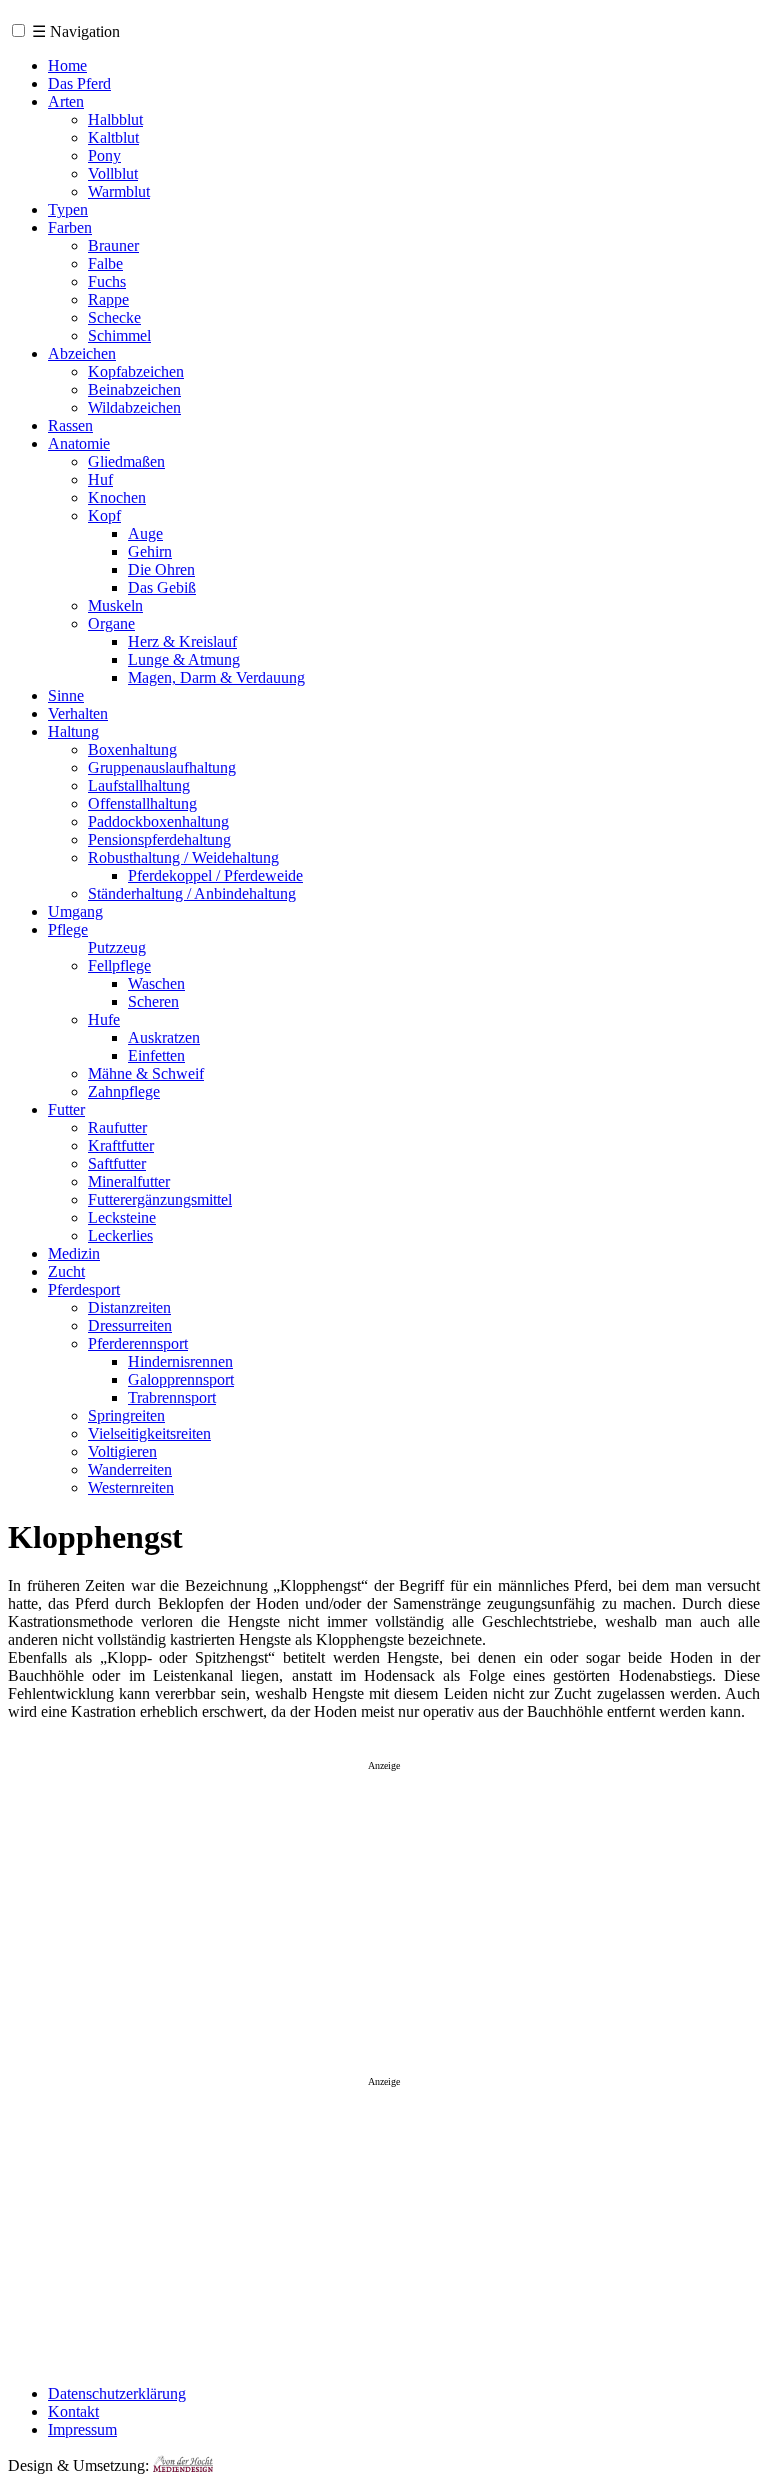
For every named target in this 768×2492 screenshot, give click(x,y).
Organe (111, 623)
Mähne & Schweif (146, 1073)
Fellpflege (119, 965)
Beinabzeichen (134, 389)
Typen (68, 209)
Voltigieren (122, 1451)
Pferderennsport (138, 1343)
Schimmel (119, 335)
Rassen (70, 425)
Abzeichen (82, 353)
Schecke (114, 317)
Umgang (75, 911)
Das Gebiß (162, 587)
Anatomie (79, 443)
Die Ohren (161, 569)
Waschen (156, 983)
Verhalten (78, 713)
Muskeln (115, 605)
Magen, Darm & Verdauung (216, 677)
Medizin (74, 1253)
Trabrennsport (172, 1397)
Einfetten (156, 1055)
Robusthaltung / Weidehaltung (183, 857)
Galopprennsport (181, 1379)
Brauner (113, 245)
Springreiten (126, 1415)
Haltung (73, 731)
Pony (104, 155)
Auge (145, 533)
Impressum (82, 2429)
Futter (66, 1109)
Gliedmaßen (126, 461)
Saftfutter (117, 1163)
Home (67, 65)
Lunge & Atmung (184, 659)
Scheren (153, 1001)
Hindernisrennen (180, 1361)
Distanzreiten (129, 1307)
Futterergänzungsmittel (160, 1199)
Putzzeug (117, 947)
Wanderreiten (130, 1469)
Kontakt (73, 2411)
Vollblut (113, 173)
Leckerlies (120, 1235)
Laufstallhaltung (139, 785)
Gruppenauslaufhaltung (162, 767)
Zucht (66, 1271)
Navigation (76, 31)
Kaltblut (113, 137)
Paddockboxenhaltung (158, 821)
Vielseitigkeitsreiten (149, 1433)
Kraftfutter (121, 1145)
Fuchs (107, 281)
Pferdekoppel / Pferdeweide (215, 875)
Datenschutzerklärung (117, 2393)
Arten (66, 101)
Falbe (105, 263)
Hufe (104, 1019)
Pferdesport (84, 1289)
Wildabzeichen (134, 407)
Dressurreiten (130, 1325)
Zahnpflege (124, 1091)
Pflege (68, 929)
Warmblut (119, 191)
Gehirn (150, 551)
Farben (70, 227)
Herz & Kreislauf (182, 641)
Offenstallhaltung (142, 803)
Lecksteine (122, 1217)
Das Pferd (79, 83)
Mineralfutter (129, 1181)
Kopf (104, 515)
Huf (100, 479)
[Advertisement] (384, 1913)
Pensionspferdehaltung (159, 839)
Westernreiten (131, 1487)
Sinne (66, 695)
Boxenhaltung (132, 749)
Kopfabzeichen (136, 371)
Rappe (108, 299)
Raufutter (117, 1127)
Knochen (117, 497)
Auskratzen (164, 1037)
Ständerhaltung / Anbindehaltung (192, 893)
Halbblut (115, 119)
